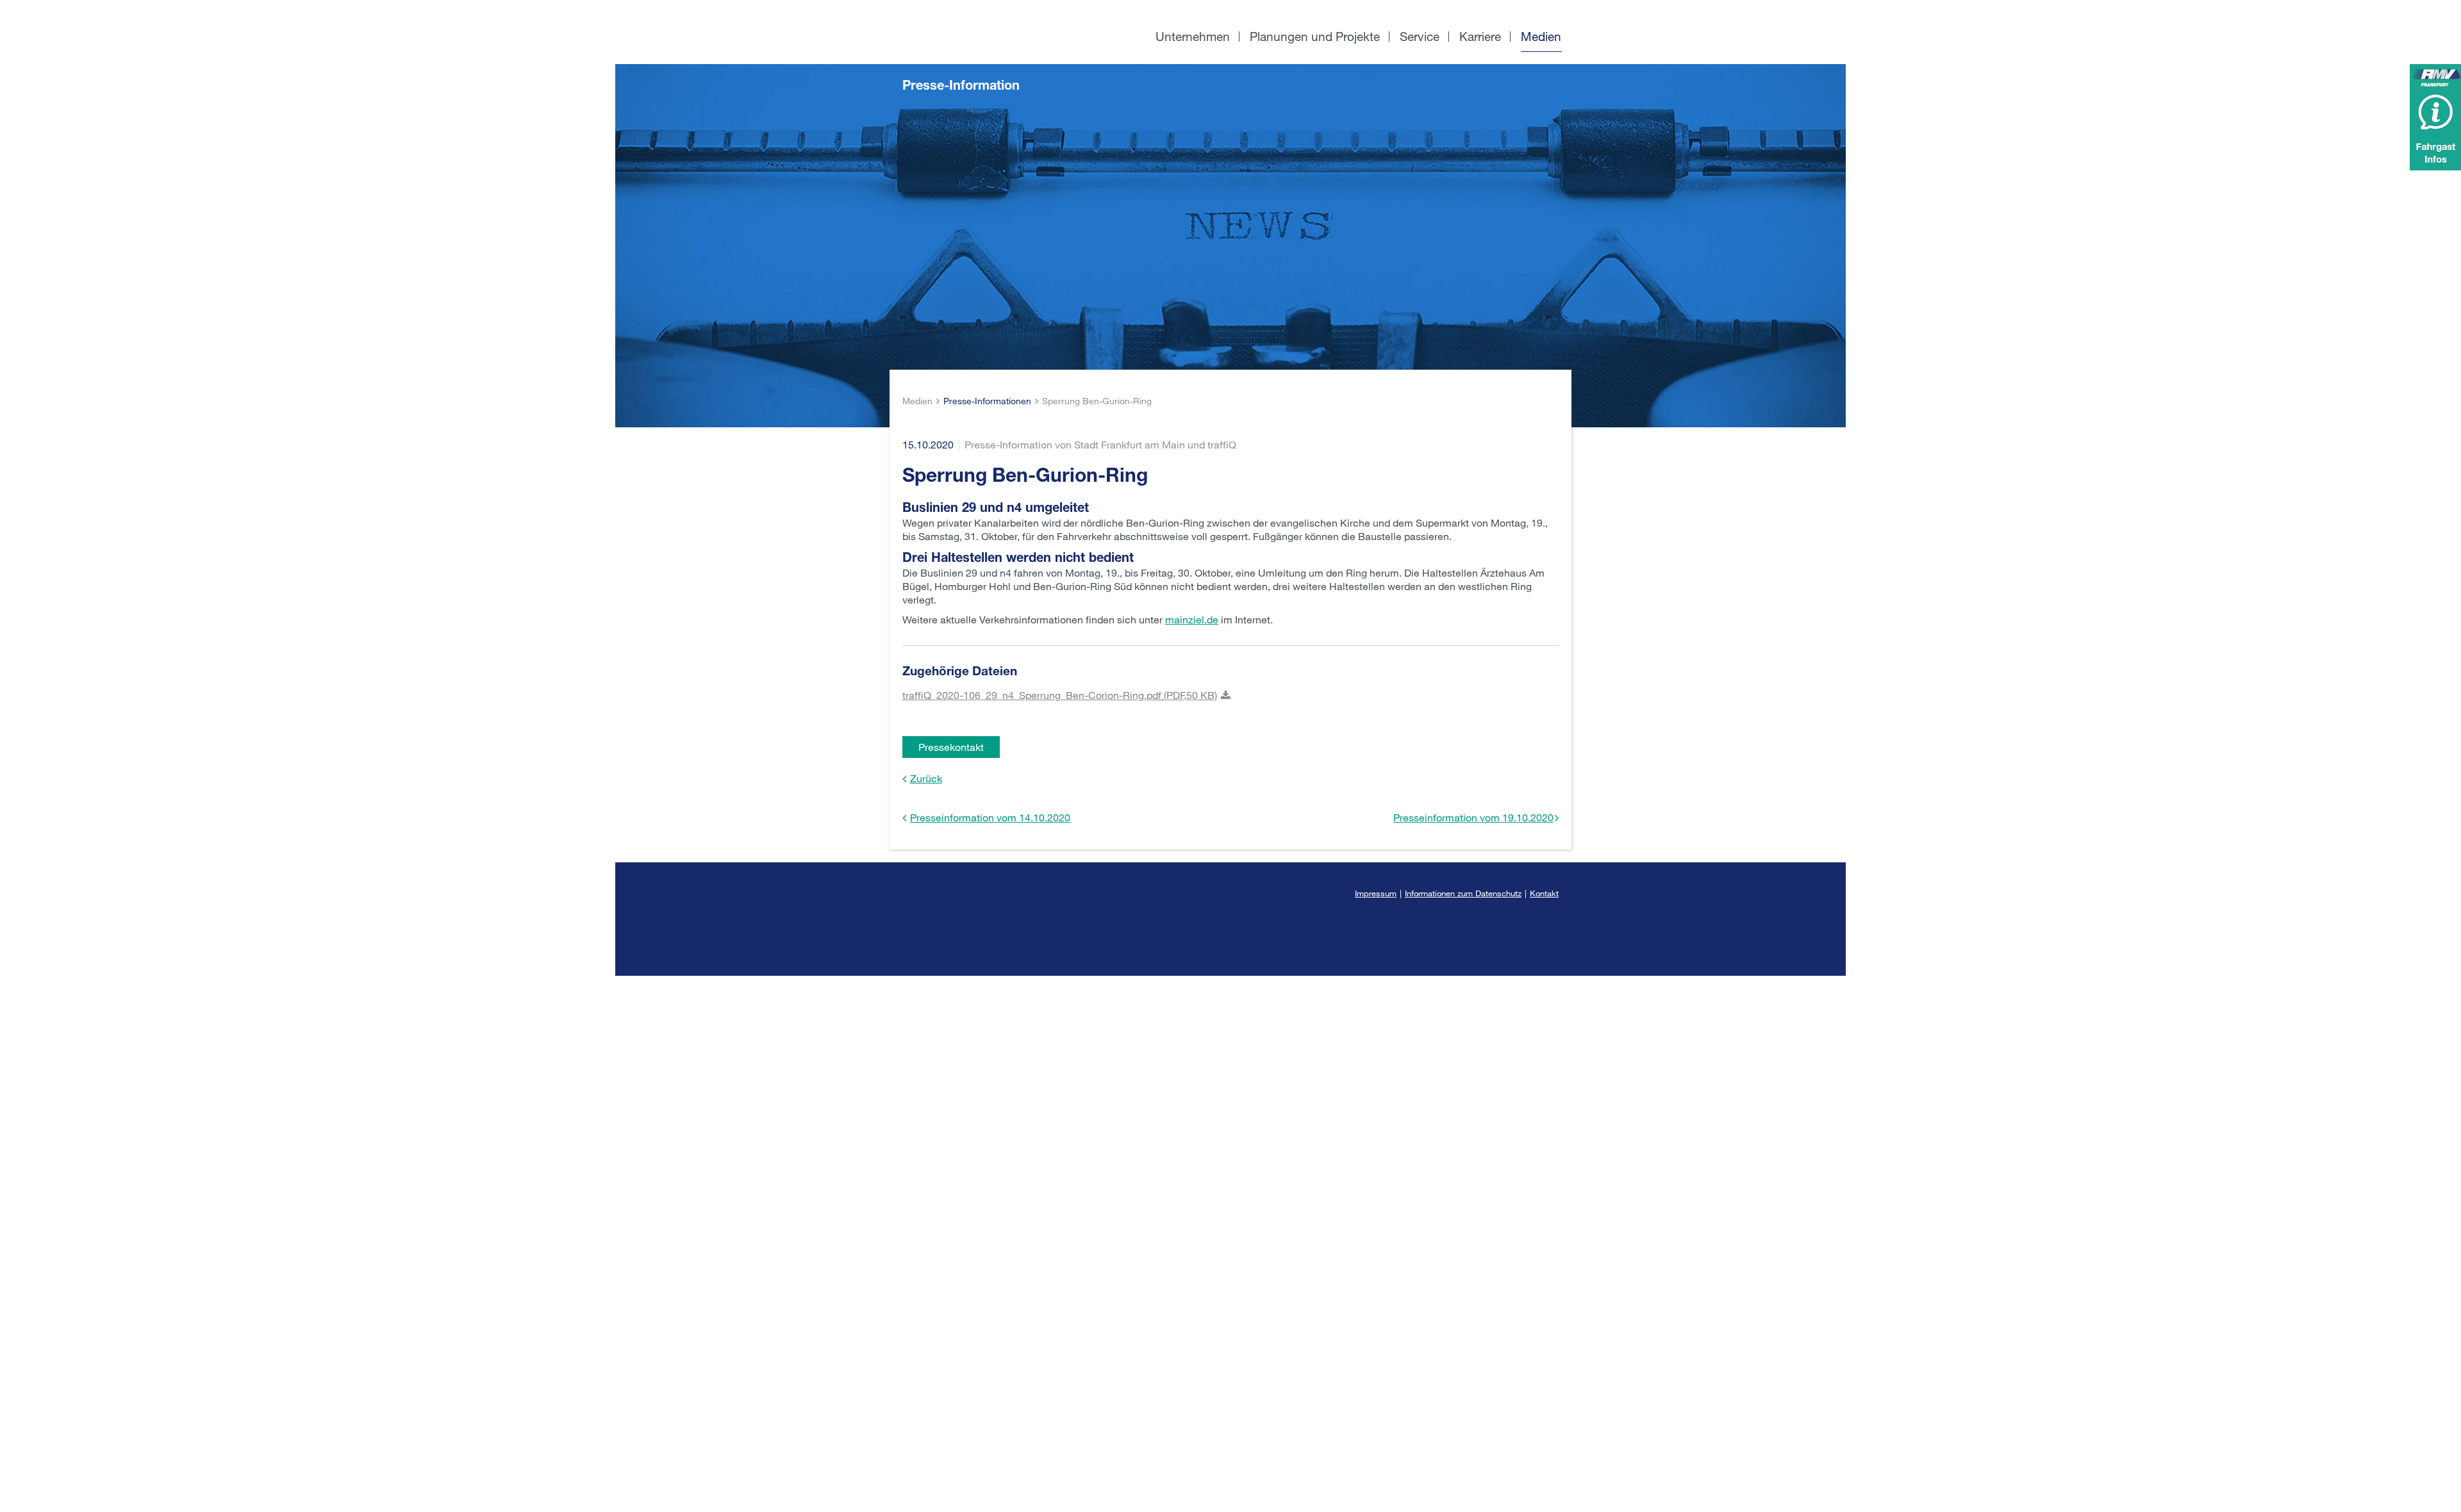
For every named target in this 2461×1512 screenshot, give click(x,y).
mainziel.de (1192, 619)
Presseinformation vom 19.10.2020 (1473, 817)
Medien (1541, 36)
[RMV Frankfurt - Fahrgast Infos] (2435, 117)
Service (1420, 36)
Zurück (926, 778)
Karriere (1480, 36)
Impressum (1376, 893)
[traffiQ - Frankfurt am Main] (992, 7)
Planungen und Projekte (1315, 36)
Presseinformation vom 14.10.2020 (990, 817)
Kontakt (1544, 893)
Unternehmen (1193, 36)
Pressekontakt (951, 747)
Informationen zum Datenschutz (1463, 893)
